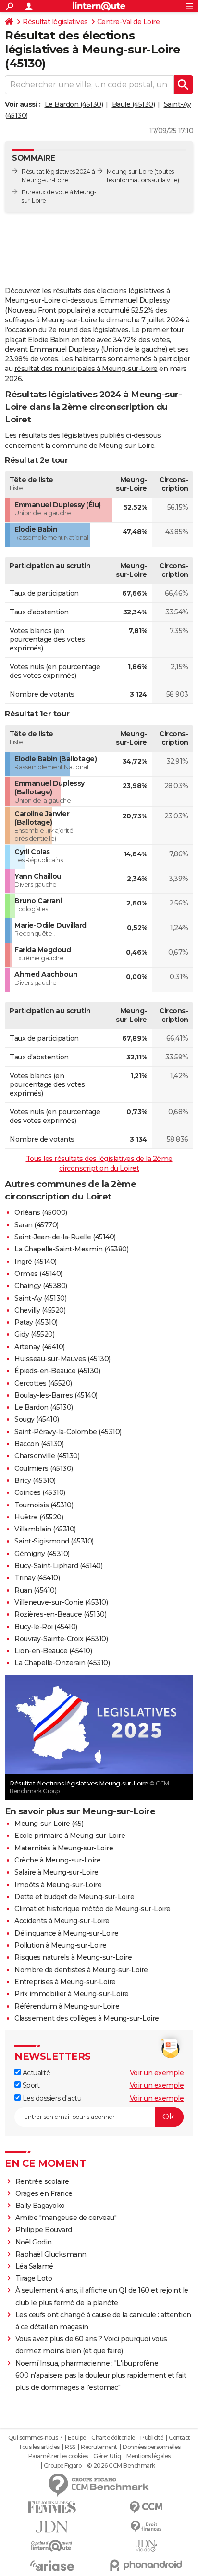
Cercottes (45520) (43, 1383)
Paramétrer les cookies (58, 2456)
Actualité (35, 2073)
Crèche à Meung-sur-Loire (57, 1860)
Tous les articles (39, 2447)
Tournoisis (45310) (44, 1505)
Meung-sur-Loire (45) (49, 1824)
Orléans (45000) (41, 1212)
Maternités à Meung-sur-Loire (64, 1848)
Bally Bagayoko (40, 2206)
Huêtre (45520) (39, 1517)
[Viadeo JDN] (146, 2546)
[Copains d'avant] (52, 2546)
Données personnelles (151, 2447)
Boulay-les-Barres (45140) (56, 1395)
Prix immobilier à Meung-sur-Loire (72, 1994)
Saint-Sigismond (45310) (54, 1541)
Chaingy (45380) (41, 1286)
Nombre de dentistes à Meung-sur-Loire (81, 1970)
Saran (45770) (37, 1225)
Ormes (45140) (38, 1274)
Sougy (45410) (37, 1419)
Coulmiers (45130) (44, 1468)
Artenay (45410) (40, 1347)
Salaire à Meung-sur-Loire (56, 1872)
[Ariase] (52, 2565)
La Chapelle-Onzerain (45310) (62, 1663)
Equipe (77, 2438)
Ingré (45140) (36, 1262)
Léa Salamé (34, 2266)
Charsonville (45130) (47, 1456)
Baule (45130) (134, 104)
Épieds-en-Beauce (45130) (57, 1371)
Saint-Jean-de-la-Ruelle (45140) (65, 1237)
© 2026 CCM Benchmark (121, 2466)
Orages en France (44, 2193)
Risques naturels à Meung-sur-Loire (73, 1957)
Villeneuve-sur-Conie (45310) (61, 1602)
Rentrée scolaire (42, 2181)
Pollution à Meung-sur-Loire (61, 1945)
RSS (70, 2447)
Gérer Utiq (107, 2456)
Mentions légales (148, 2456)
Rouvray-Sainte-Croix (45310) (61, 1639)
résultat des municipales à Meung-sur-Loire (86, 369)
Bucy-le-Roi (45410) (46, 1627)
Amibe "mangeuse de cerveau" (66, 2218)
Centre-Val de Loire (129, 22)
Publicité (152, 2438)
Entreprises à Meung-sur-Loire (65, 1982)
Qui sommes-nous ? (35, 2438)
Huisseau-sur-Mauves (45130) (62, 1359)
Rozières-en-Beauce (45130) (60, 1614)
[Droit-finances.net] (146, 2527)
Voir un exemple (157, 2073)
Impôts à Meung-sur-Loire (58, 1885)
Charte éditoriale (113, 2438)
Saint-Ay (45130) (40, 1298)
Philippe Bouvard (44, 2230)
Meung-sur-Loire (130, 172)
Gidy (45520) (34, 1334)
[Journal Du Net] (52, 2527)
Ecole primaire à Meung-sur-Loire (70, 1836)
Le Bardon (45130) (74, 104)
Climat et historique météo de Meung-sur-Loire (93, 1909)
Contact (179, 2438)
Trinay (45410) (37, 1578)
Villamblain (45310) (45, 1529)
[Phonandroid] (146, 2565)
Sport (30, 2085)
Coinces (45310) (40, 1492)
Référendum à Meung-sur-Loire (67, 2006)
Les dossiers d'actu (51, 2098)
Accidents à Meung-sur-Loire (62, 1921)
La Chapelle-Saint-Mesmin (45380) (71, 1249)
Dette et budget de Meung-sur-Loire (74, 1897)
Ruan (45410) (35, 1590)
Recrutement (99, 2447)
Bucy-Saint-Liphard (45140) (58, 1566)
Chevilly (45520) (40, 1310)
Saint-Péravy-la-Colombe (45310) (68, 1432)
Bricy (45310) (35, 1480)
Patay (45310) (36, 1322)
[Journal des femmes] (52, 2507)
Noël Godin (34, 2242)
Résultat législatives (55, 22)
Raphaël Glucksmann (51, 2254)
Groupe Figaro (63, 2466)
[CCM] (146, 2507)
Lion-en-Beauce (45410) (53, 1651)
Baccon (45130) (39, 1444)
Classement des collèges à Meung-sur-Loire (87, 2018)
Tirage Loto (34, 2278)
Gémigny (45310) (42, 1554)
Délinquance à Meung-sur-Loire (67, 1933)
